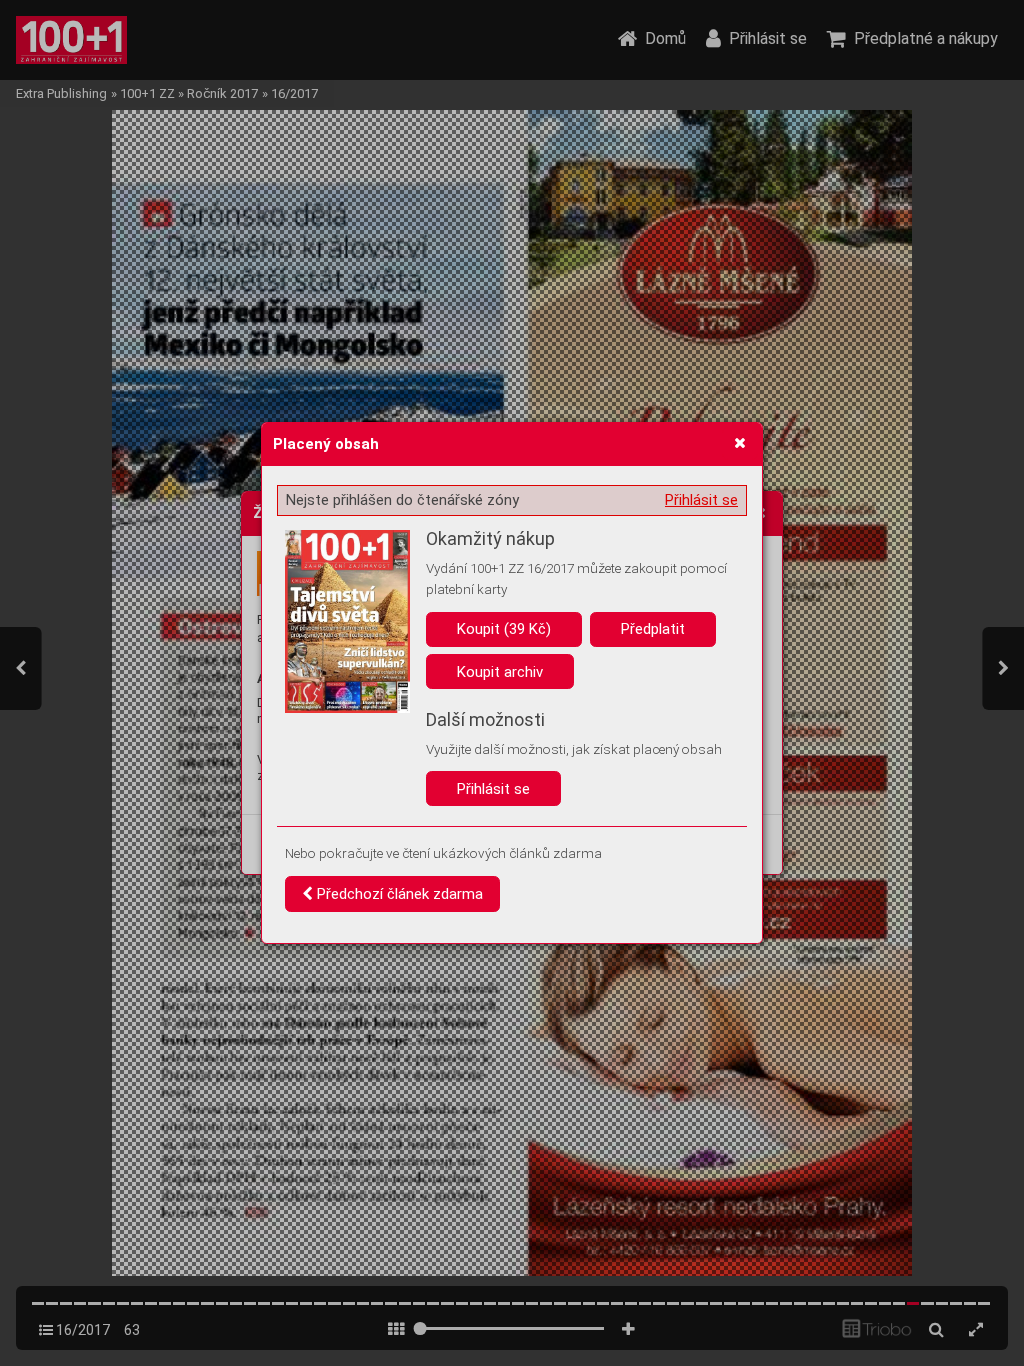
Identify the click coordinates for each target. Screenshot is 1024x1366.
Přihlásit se (701, 500)
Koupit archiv (500, 672)
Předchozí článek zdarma (398, 894)
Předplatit (653, 629)
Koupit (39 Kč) (504, 629)
